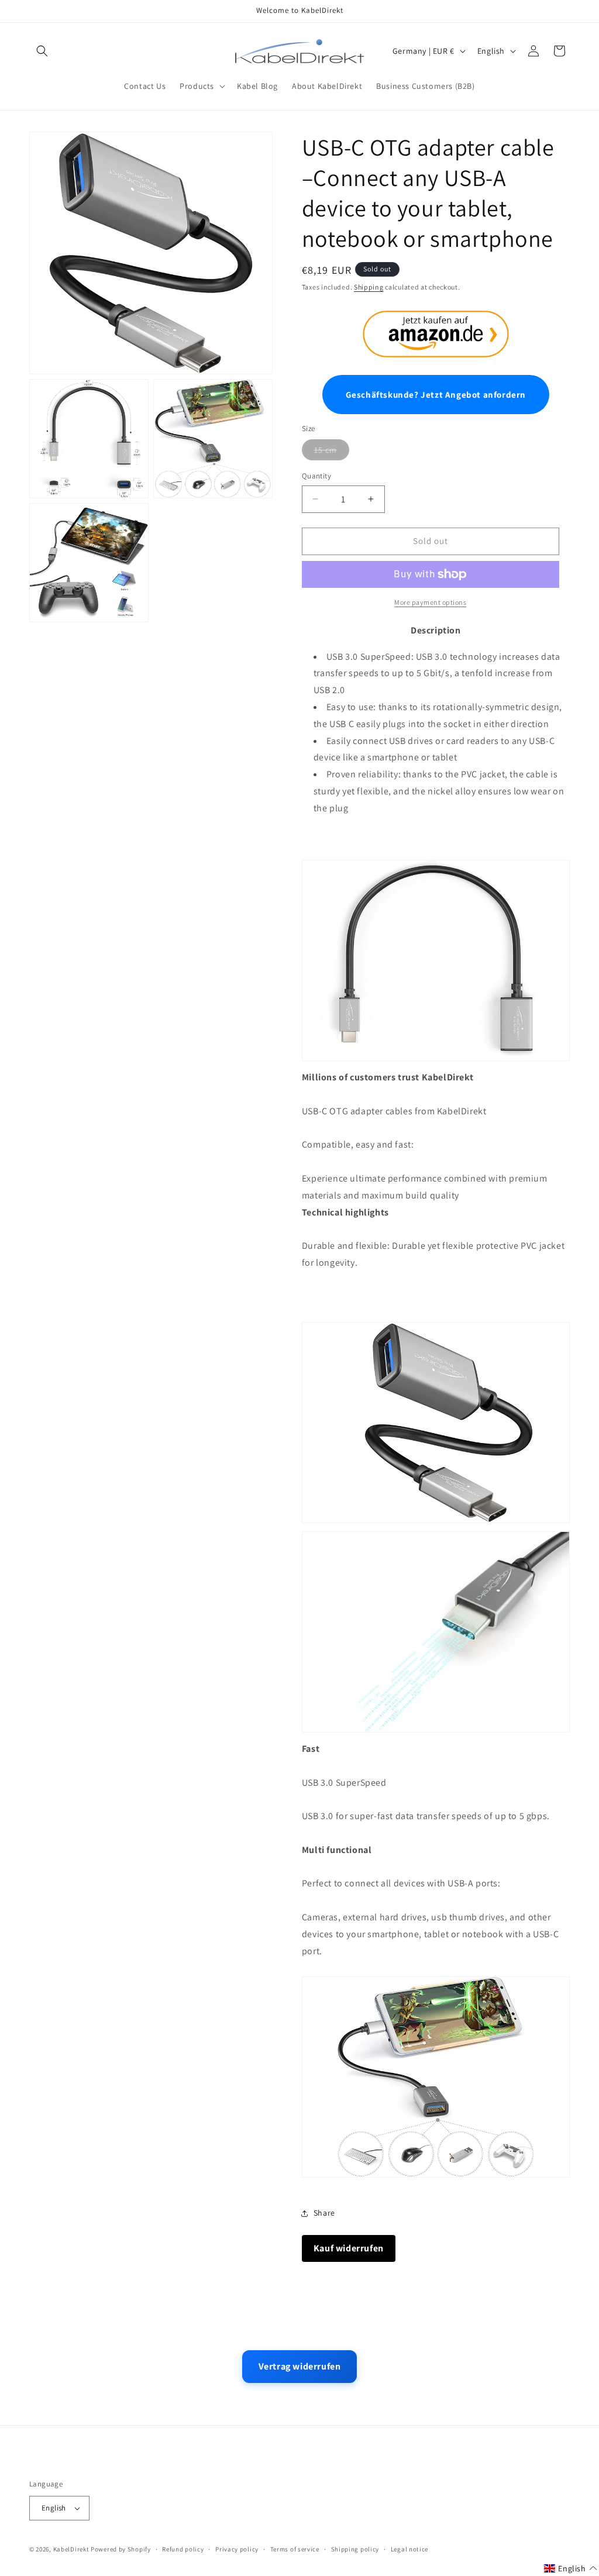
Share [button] (324, 2213)
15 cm (326, 450)
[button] (42, 51)
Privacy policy (237, 2549)
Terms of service (295, 2549)
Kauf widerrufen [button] (349, 2248)
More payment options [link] (430, 602)
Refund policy (183, 2549)
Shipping (369, 287)
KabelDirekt (71, 2549)
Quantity (316, 476)
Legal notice (409, 2549)
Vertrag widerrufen (300, 2366)
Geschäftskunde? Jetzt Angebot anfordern (436, 395)
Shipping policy (355, 2549)
